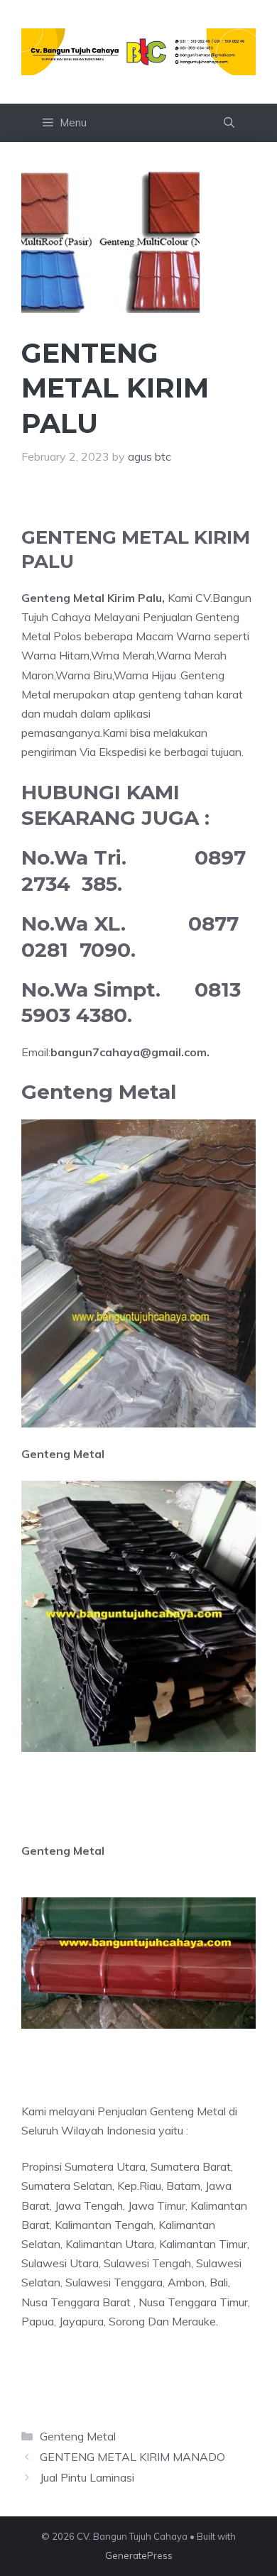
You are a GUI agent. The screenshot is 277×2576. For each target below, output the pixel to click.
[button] (229, 123)
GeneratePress (139, 2555)
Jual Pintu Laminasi (87, 2477)
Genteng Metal (78, 2436)
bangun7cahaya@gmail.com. (130, 1052)
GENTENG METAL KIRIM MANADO (132, 2457)
